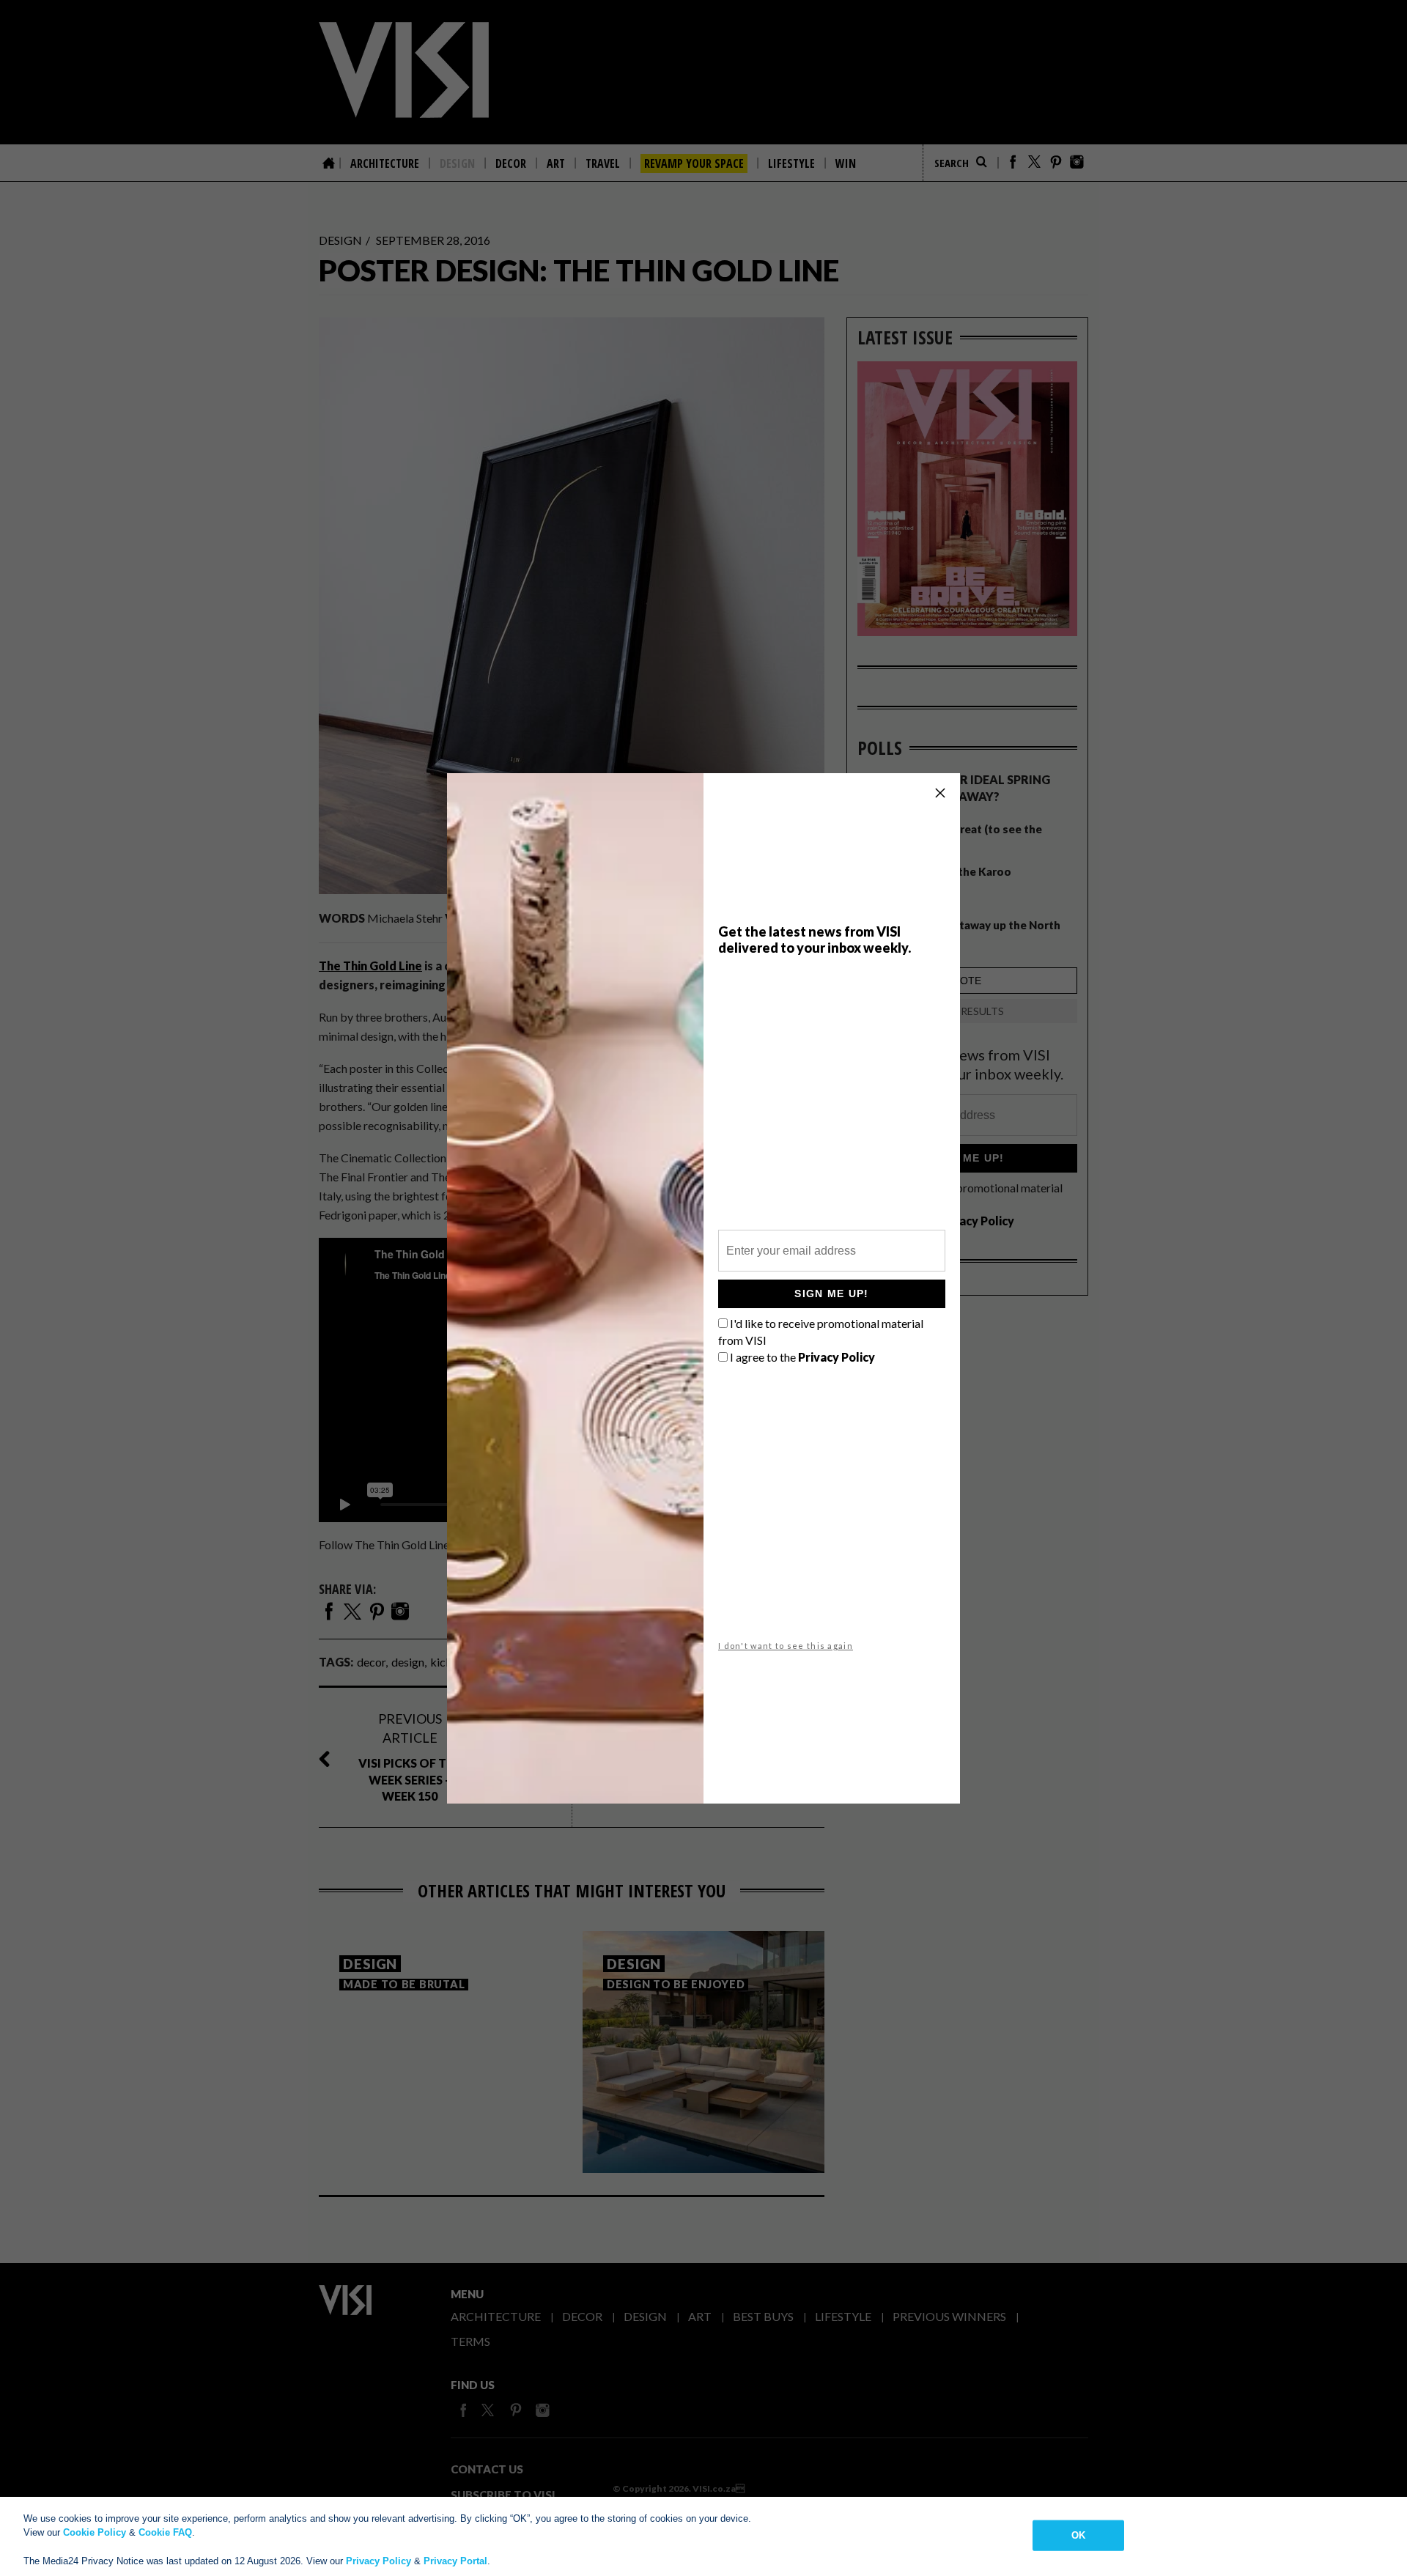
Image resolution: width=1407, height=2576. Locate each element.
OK (1078, 2535)
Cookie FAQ (165, 2532)
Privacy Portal (455, 2561)
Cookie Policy (95, 2532)
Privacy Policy (378, 2561)
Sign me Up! (831, 1293)
